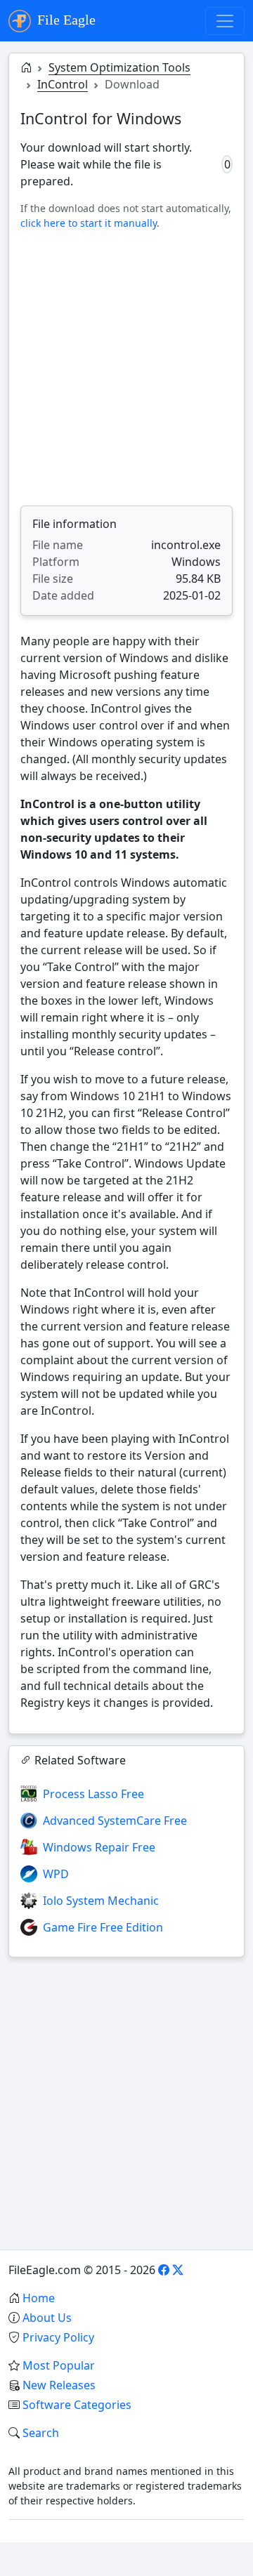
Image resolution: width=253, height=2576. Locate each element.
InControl (63, 84)
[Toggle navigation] (225, 21)
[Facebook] (164, 2270)
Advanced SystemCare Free (115, 1821)
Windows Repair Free (99, 1847)
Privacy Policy (58, 2337)
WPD (56, 1874)
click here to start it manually (89, 223)
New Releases (59, 2385)
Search (41, 2433)
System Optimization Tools (119, 67)
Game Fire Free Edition (103, 1927)
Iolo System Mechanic (101, 1901)
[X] (178, 2270)
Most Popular (59, 2365)
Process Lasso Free (93, 1794)
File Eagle (65, 20)
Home (39, 2298)
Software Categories (77, 2405)
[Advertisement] (126, 368)
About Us (47, 2318)
